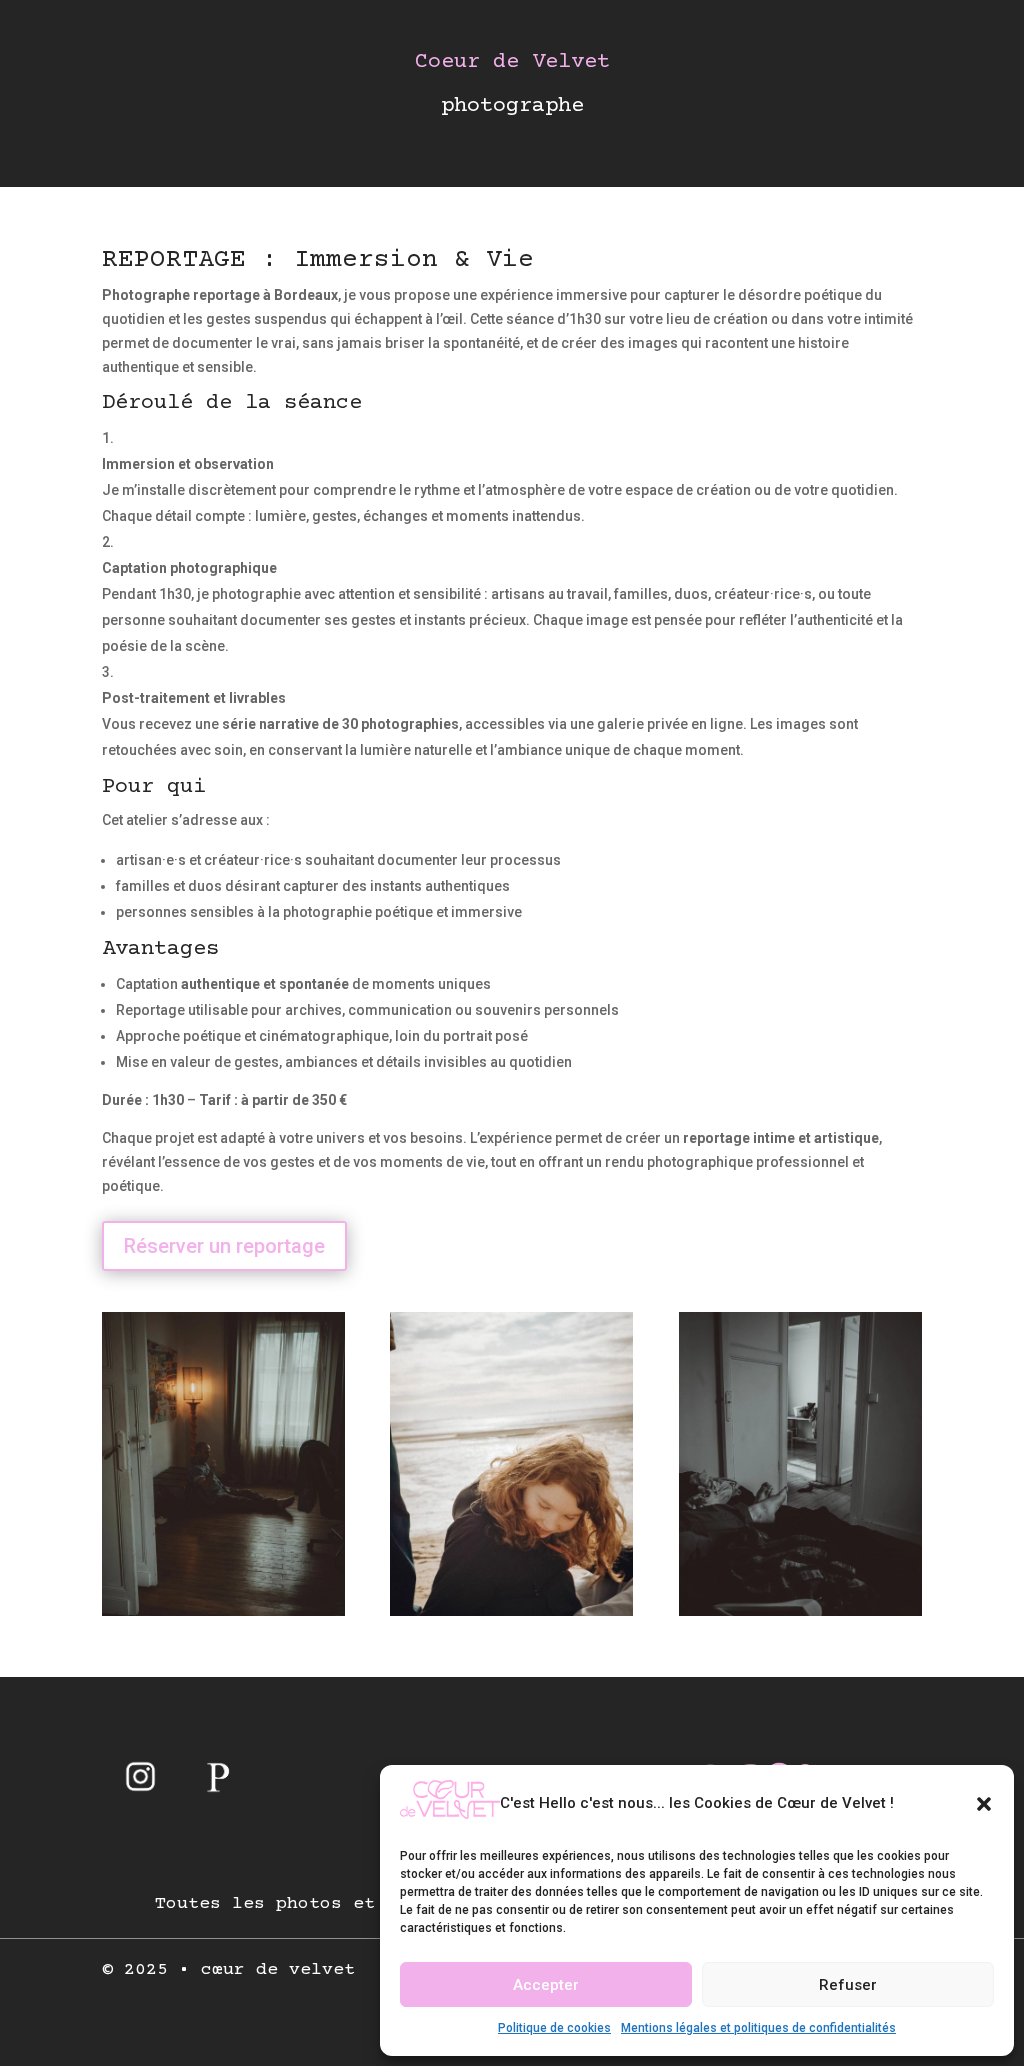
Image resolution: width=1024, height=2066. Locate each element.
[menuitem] (140, 1776)
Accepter (546, 1985)
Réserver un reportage (224, 1246)
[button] (984, 1804)
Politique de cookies (554, 2028)
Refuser (848, 1985)
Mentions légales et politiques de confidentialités (758, 2028)
